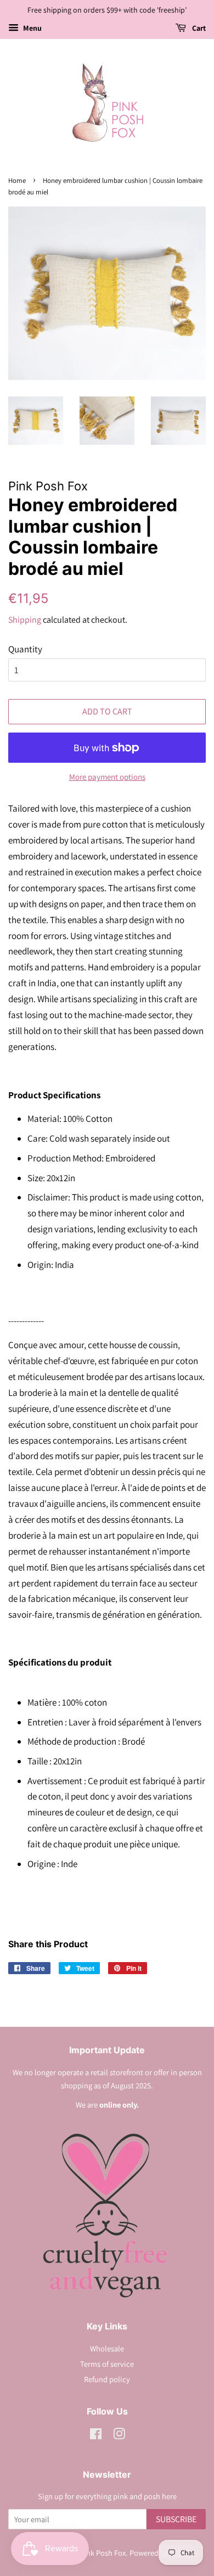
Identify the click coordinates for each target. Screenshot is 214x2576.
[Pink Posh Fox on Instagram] (119, 2436)
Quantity (25, 649)
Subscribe (176, 2519)
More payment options (107, 777)
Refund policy (107, 2379)
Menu (32, 28)
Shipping (25, 620)
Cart (198, 28)
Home (17, 180)
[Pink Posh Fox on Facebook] (96, 2436)
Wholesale (107, 2348)
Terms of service (107, 2364)
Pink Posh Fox (103, 2553)
